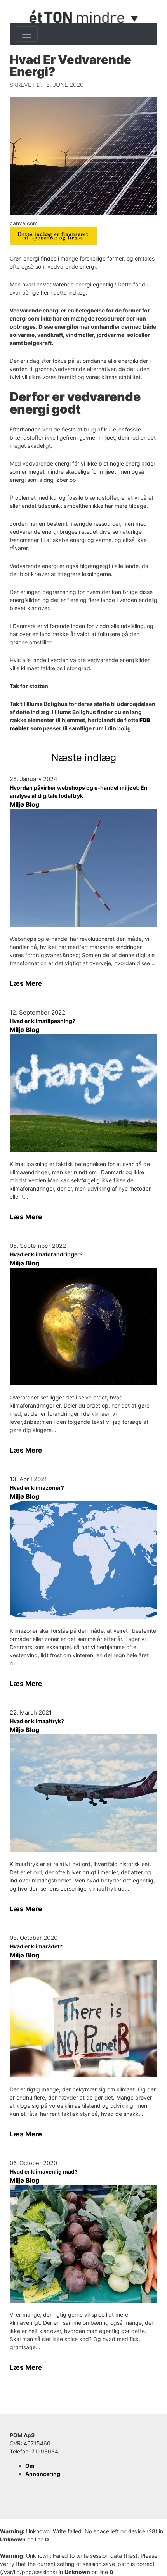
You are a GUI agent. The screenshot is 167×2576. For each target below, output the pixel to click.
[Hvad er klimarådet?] (83, 2019)
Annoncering (43, 2474)
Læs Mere (26, 983)
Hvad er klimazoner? (37, 1488)
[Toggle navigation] (27, 34)
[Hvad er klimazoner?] (83, 1560)
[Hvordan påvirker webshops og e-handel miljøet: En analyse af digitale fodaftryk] (83, 868)
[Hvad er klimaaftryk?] (83, 1793)
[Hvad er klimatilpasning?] (83, 1093)
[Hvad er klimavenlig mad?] (83, 2244)
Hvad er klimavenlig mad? (44, 2171)
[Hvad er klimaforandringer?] (83, 1327)
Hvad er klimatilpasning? (43, 1021)
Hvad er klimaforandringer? (46, 1254)
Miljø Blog (24, 804)
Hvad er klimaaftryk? (37, 1721)
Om (30, 2466)
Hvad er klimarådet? (36, 1946)
